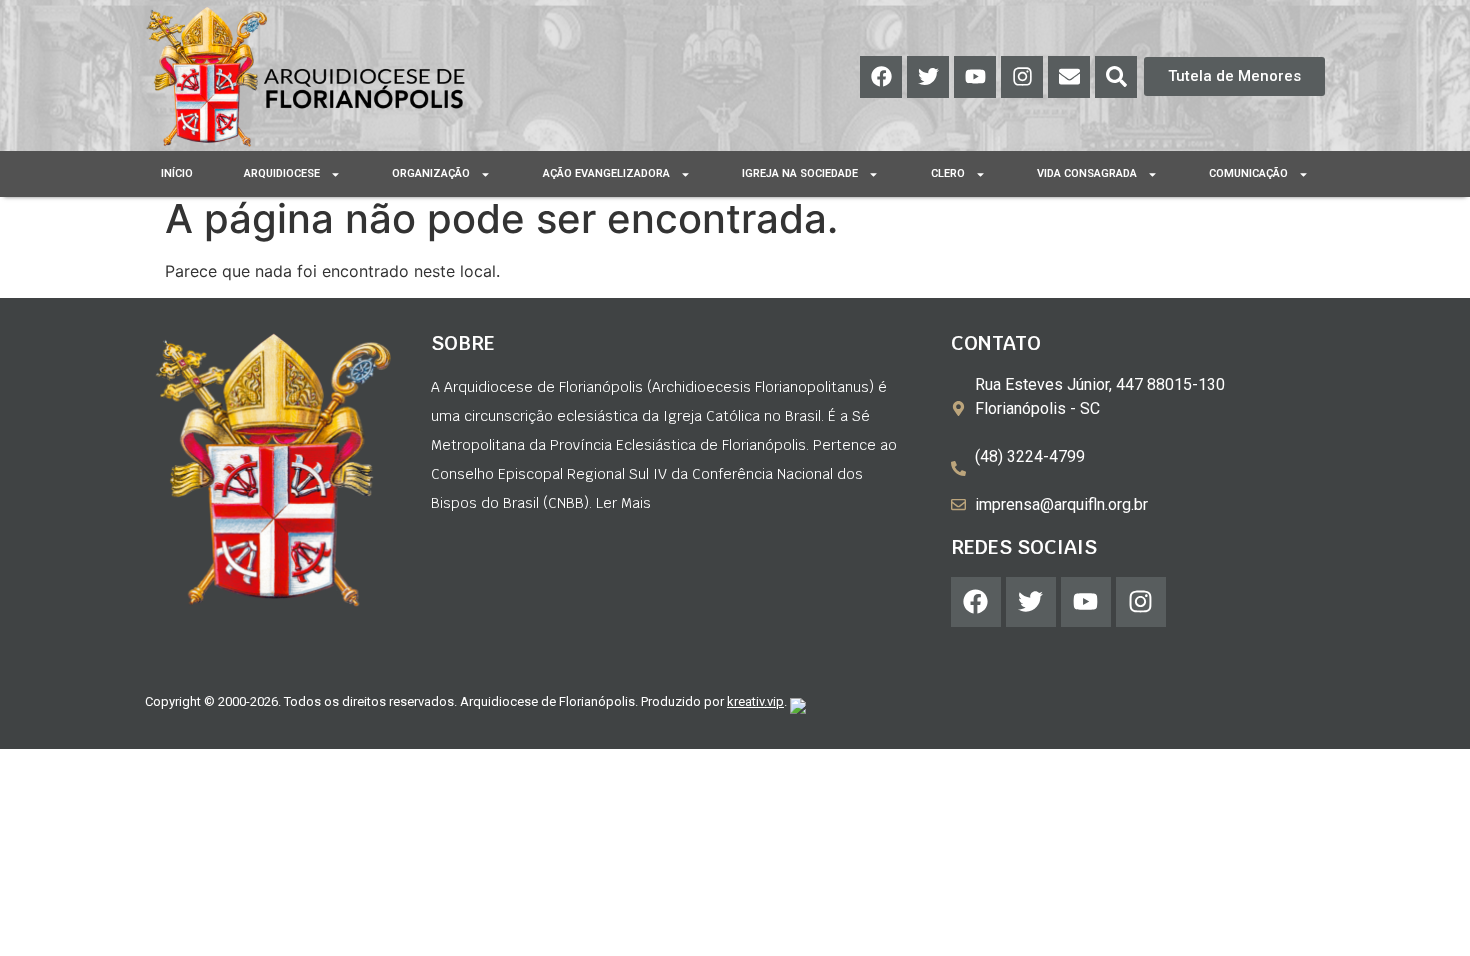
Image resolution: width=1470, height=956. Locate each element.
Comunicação (1248, 173)
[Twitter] (928, 77)
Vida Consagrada (1087, 173)
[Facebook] (881, 77)
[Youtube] (975, 77)
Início (177, 173)
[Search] (1116, 77)
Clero (948, 173)
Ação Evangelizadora (606, 173)
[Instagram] (1022, 77)
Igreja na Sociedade (800, 173)
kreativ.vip (755, 701)
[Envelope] (1069, 77)
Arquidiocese (282, 173)
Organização (431, 173)
